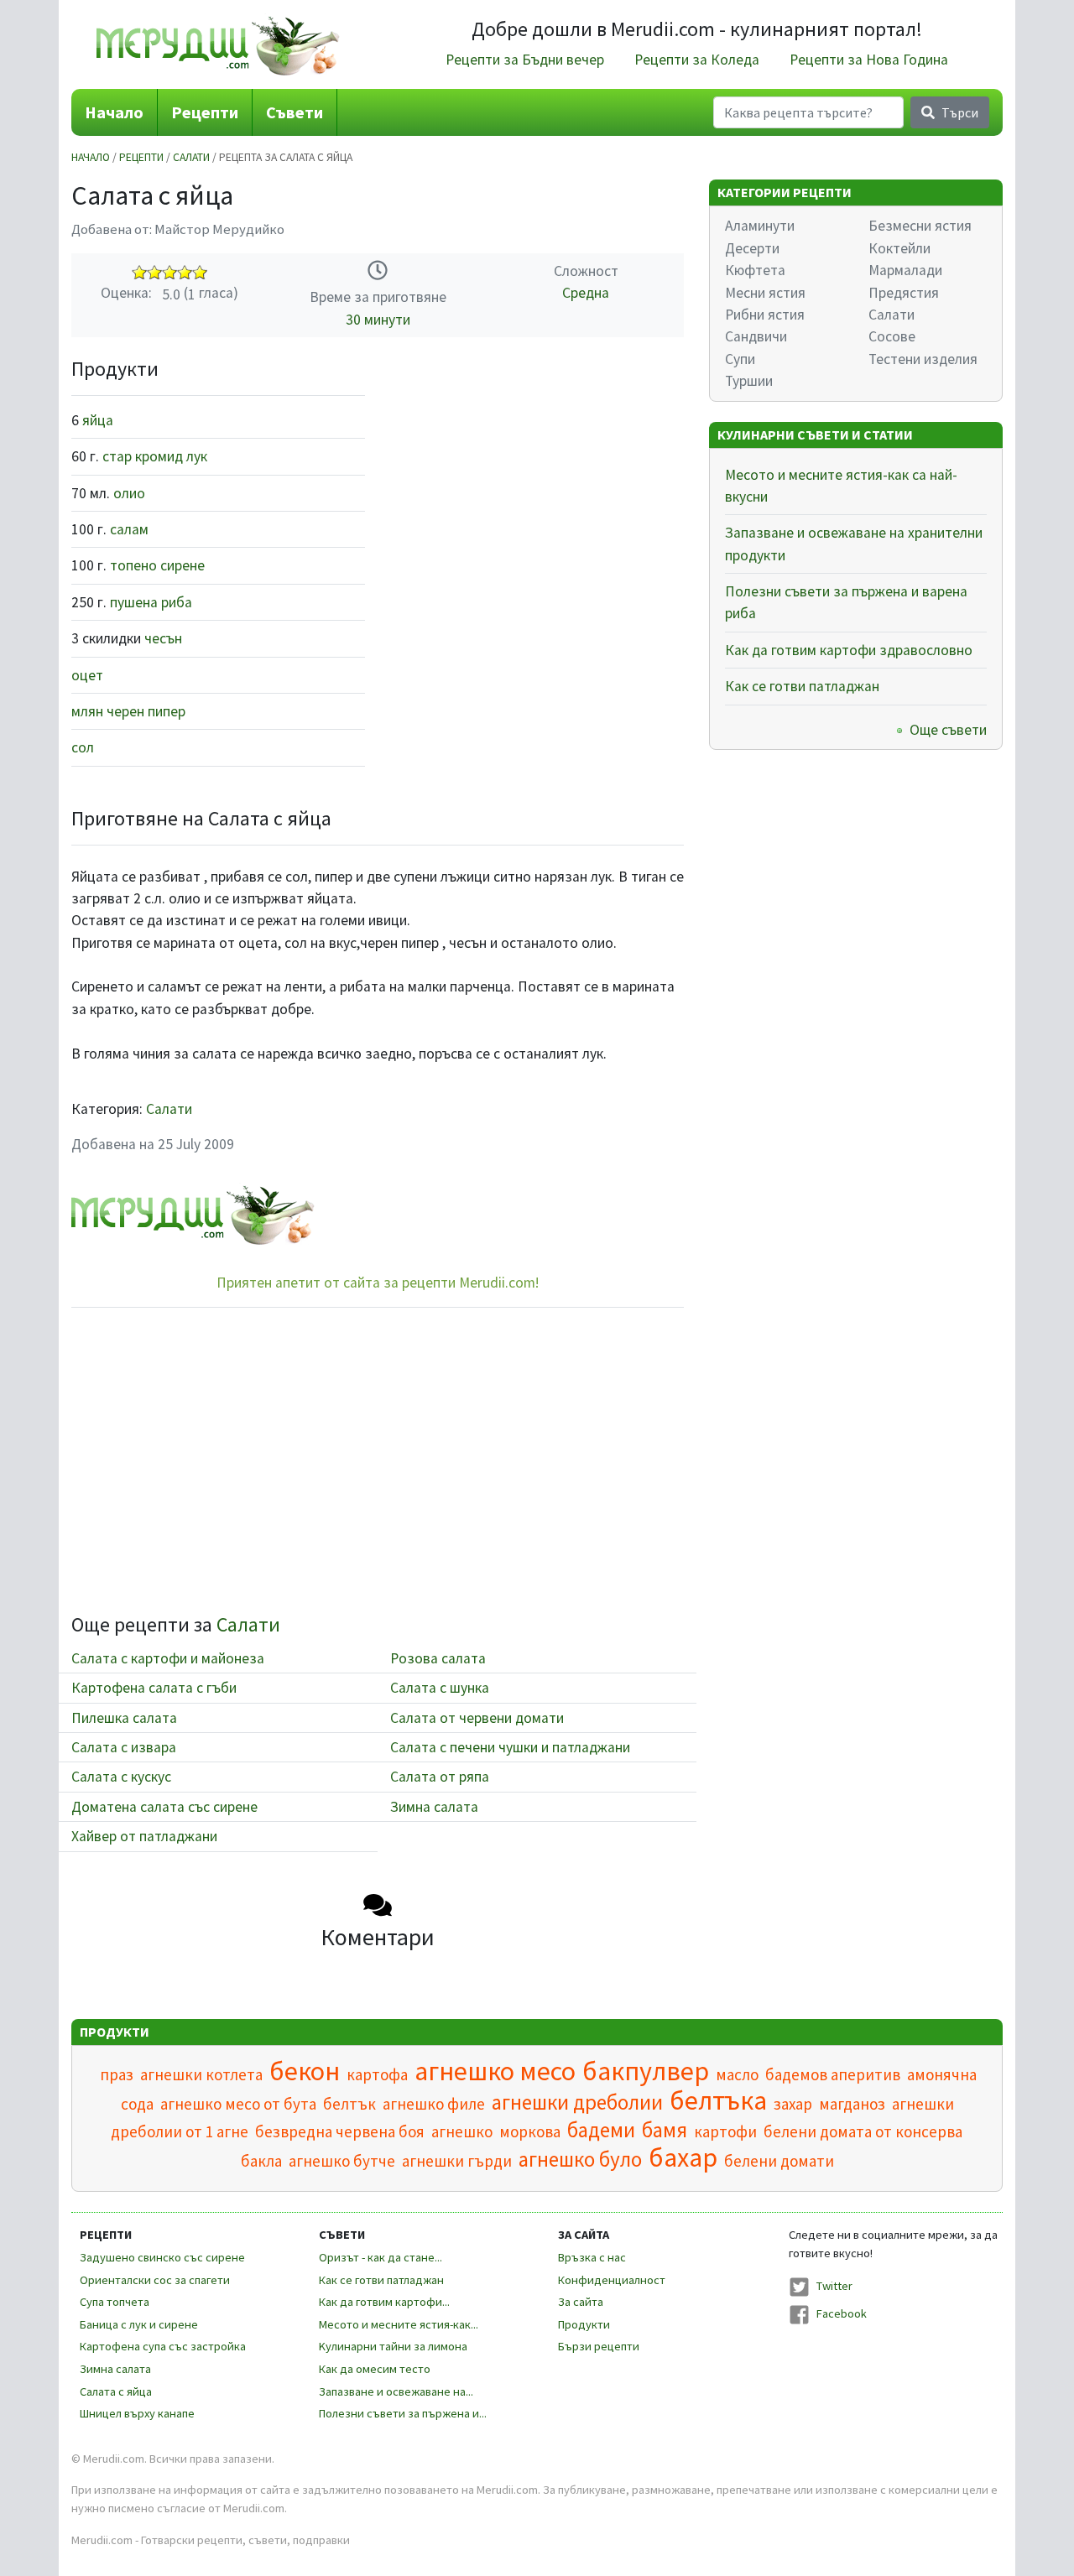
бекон (305, 2071)
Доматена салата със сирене (164, 1807)
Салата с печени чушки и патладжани (510, 1747)
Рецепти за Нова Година (869, 60)
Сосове (892, 336)
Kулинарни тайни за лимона (393, 2346)
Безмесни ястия (920, 226)
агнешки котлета (201, 2074)
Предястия (904, 293)
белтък (349, 2104)
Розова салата (438, 1658)
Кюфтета (755, 270)
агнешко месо (495, 2071)
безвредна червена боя (340, 2131)
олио (129, 493)
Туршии (749, 381)
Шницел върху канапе (137, 2413)
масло (737, 2074)
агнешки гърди (457, 2161)
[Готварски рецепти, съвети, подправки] (218, 44)
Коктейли (899, 248)
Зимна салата (434, 1807)
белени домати (779, 2161)
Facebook (842, 2313)
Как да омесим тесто (375, 2369)
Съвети (295, 112)
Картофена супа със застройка (163, 2346)
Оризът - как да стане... (381, 2257)
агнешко (462, 2131)
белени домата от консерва (863, 2131)
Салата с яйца (116, 2391)
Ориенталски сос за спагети (155, 2280)
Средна (586, 293)
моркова (530, 2131)
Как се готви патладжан (802, 686)
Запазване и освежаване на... (396, 2391)
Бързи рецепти (599, 2346)
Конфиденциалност (612, 2280)
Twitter (834, 2286)
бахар (683, 2157)
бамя (665, 2130)
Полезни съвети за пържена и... (403, 2413)
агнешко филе (434, 2104)
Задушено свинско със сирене (162, 2257)
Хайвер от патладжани (144, 1836)
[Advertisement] (537, 475)
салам (129, 529)
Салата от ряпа (440, 1777)
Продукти (584, 2324)
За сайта (581, 2302)
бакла (261, 2161)
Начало (114, 112)
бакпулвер (646, 2071)
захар (793, 2104)
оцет (87, 675)
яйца (98, 420)
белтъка (718, 2100)
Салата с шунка (440, 1688)
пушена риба (151, 602)
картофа (377, 2074)
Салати (191, 157)
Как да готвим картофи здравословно (849, 650)
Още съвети (948, 730)
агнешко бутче (342, 2161)
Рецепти (205, 112)
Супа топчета (115, 2302)
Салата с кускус (121, 1777)
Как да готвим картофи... (384, 2302)
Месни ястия (765, 293)
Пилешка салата (124, 1718)
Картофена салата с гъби (154, 1688)
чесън (163, 638)
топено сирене (157, 565)
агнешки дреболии (577, 2102)
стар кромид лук (155, 456)
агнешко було (580, 2159)
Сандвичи (756, 336)
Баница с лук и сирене (139, 2324)
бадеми (601, 2130)
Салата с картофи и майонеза (168, 1658)
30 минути (378, 320)
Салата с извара (124, 1747)
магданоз (852, 2104)
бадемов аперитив (833, 2074)
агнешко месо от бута (238, 2104)
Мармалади (905, 270)
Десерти (752, 248)
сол (83, 747)
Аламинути (760, 226)
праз (117, 2074)
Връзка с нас (592, 2257)
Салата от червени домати (477, 1718)
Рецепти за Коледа (697, 60)
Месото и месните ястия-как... (399, 2324)
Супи (740, 359)
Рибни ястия (765, 315)
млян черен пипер (128, 711)
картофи (725, 2131)
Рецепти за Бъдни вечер (525, 60)
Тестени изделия (923, 359)
